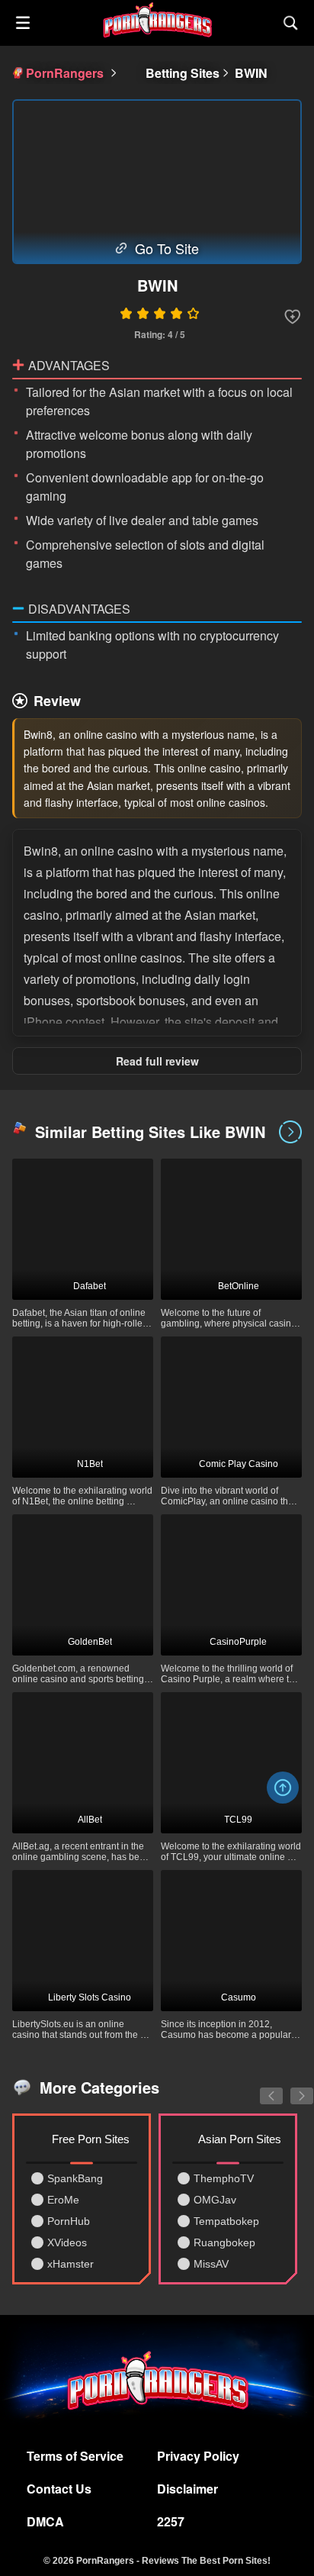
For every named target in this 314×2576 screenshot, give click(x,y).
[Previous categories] (260, 2088)
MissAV (211, 2264)
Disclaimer (187, 2489)
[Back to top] (283, 1788)
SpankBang (75, 2178)
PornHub (69, 2221)
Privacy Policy (198, 2456)
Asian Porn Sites (240, 2139)
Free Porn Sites (91, 2139)
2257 (171, 2521)
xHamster (70, 2264)
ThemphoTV (224, 2178)
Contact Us (59, 2489)
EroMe (63, 2200)
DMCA (45, 2521)
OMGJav (215, 2200)
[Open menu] (23, 23)
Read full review (157, 1061)
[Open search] (291, 23)
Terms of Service (75, 2456)
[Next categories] (290, 2088)
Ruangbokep (224, 2242)
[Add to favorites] (293, 317)
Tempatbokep (226, 2221)
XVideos (67, 2242)
